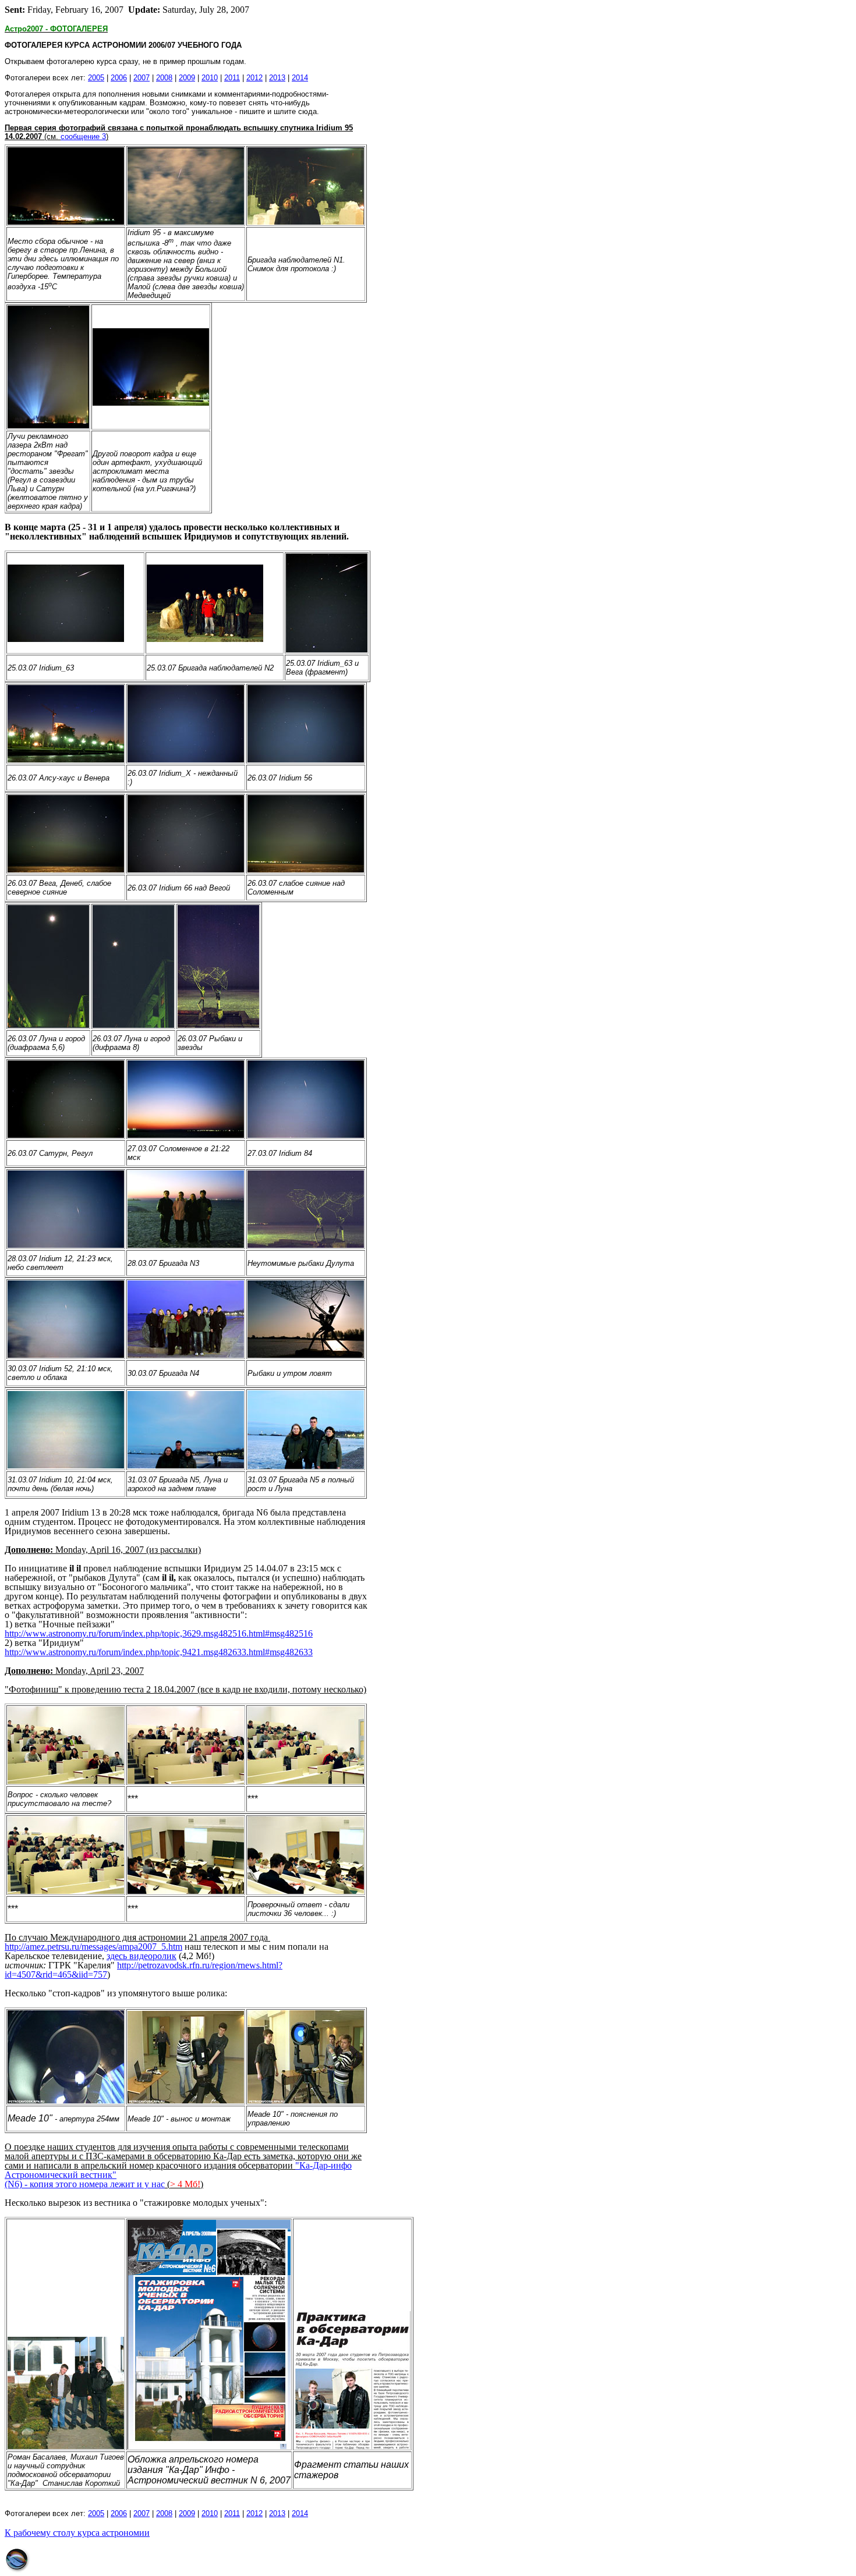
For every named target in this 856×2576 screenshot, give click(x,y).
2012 (254, 78)
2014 (300, 78)
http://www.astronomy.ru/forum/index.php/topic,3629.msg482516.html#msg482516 (159, 1633)
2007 (142, 78)
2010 (210, 78)
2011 (232, 78)
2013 (277, 78)
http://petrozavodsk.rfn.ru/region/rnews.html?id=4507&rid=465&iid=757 (144, 1970)
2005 (96, 78)
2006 (119, 78)
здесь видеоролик (142, 1956)
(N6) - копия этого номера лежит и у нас (85, 2184)
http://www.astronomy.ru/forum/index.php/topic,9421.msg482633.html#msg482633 (159, 1652)
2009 (187, 78)
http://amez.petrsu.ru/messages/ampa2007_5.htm (93, 1947)
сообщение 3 (83, 136)
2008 (164, 78)
